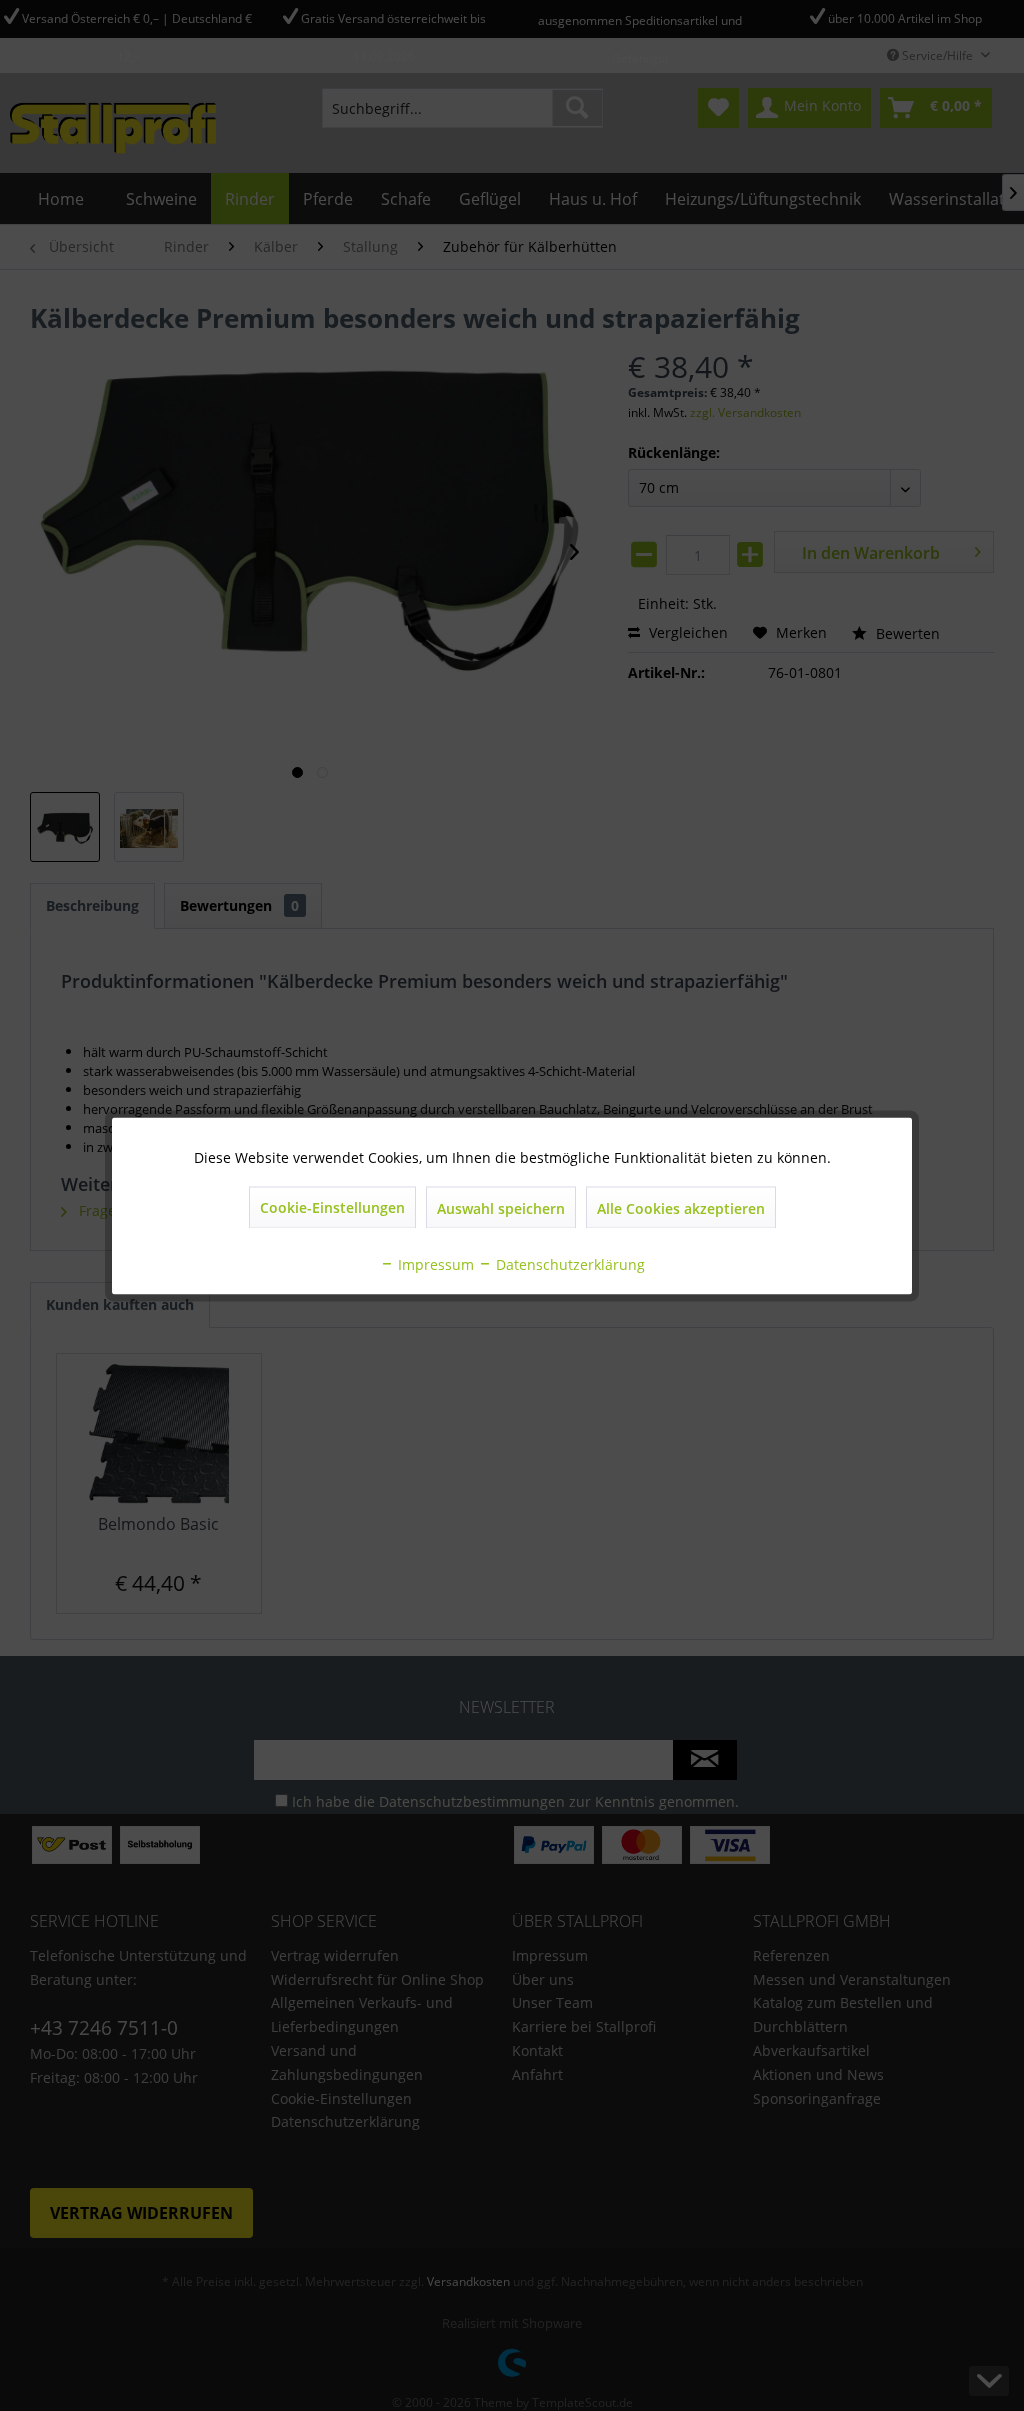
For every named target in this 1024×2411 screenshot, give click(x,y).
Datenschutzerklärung (568, 1263)
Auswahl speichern (501, 1207)
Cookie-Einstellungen (332, 1206)
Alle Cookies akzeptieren (681, 1207)
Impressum (434, 1263)
